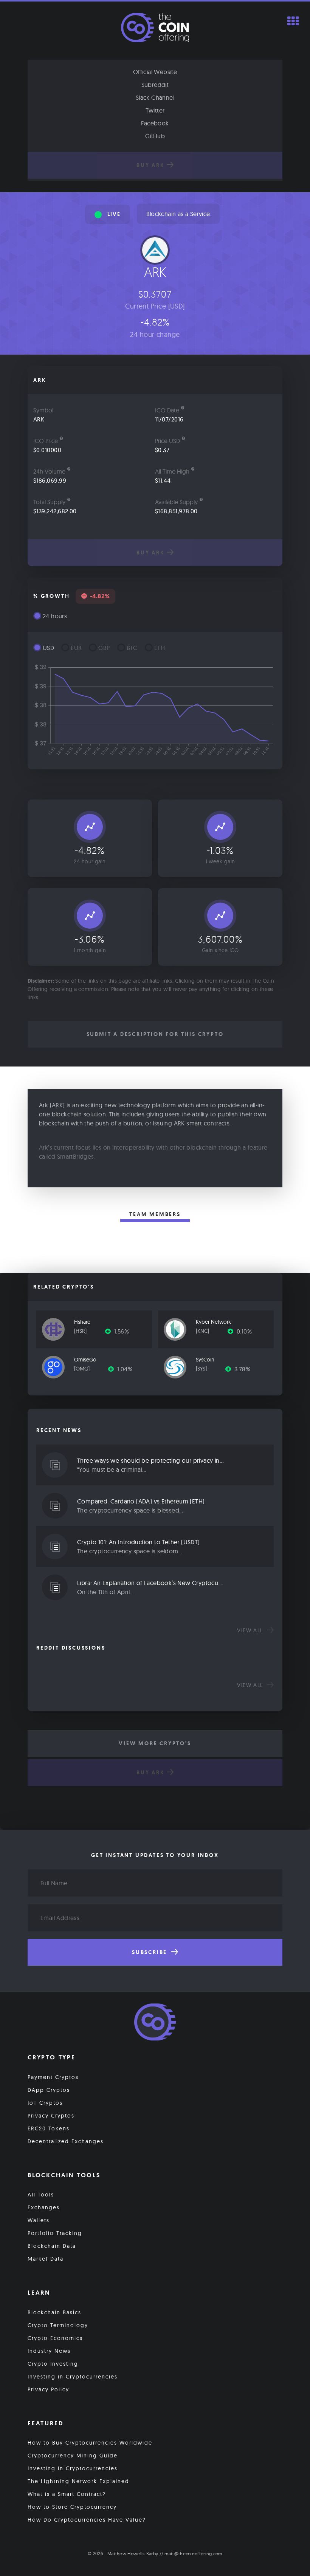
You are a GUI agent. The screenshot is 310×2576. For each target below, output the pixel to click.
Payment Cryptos (53, 2077)
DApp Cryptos (49, 2090)
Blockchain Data (52, 2246)
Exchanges (44, 2207)
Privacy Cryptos (51, 2116)
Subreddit (155, 85)
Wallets (39, 2220)
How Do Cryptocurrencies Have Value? (87, 2520)
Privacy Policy (48, 2389)
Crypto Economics (55, 2338)
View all (251, 1630)
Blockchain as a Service (178, 214)
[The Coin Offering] (155, 2023)
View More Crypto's (155, 1743)
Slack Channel (155, 97)
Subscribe (151, 1952)
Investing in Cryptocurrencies (73, 2377)
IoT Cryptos (45, 2103)
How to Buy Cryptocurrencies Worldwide (90, 2443)
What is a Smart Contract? (67, 2494)
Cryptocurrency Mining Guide (73, 2456)
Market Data (46, 2259)
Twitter (155, 110)
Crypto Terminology (58, 2325)
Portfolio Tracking (55, 2233)
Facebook (155, 123)
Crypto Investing (53, 2364)
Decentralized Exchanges (66, 2141)
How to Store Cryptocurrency (72, 2507)
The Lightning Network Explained (78, 2481)
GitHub (155, 136)
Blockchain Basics (54, 2312)
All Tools (41, 2195)
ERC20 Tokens (49, 2128)
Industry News (49, 2351)
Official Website (155, 72)
